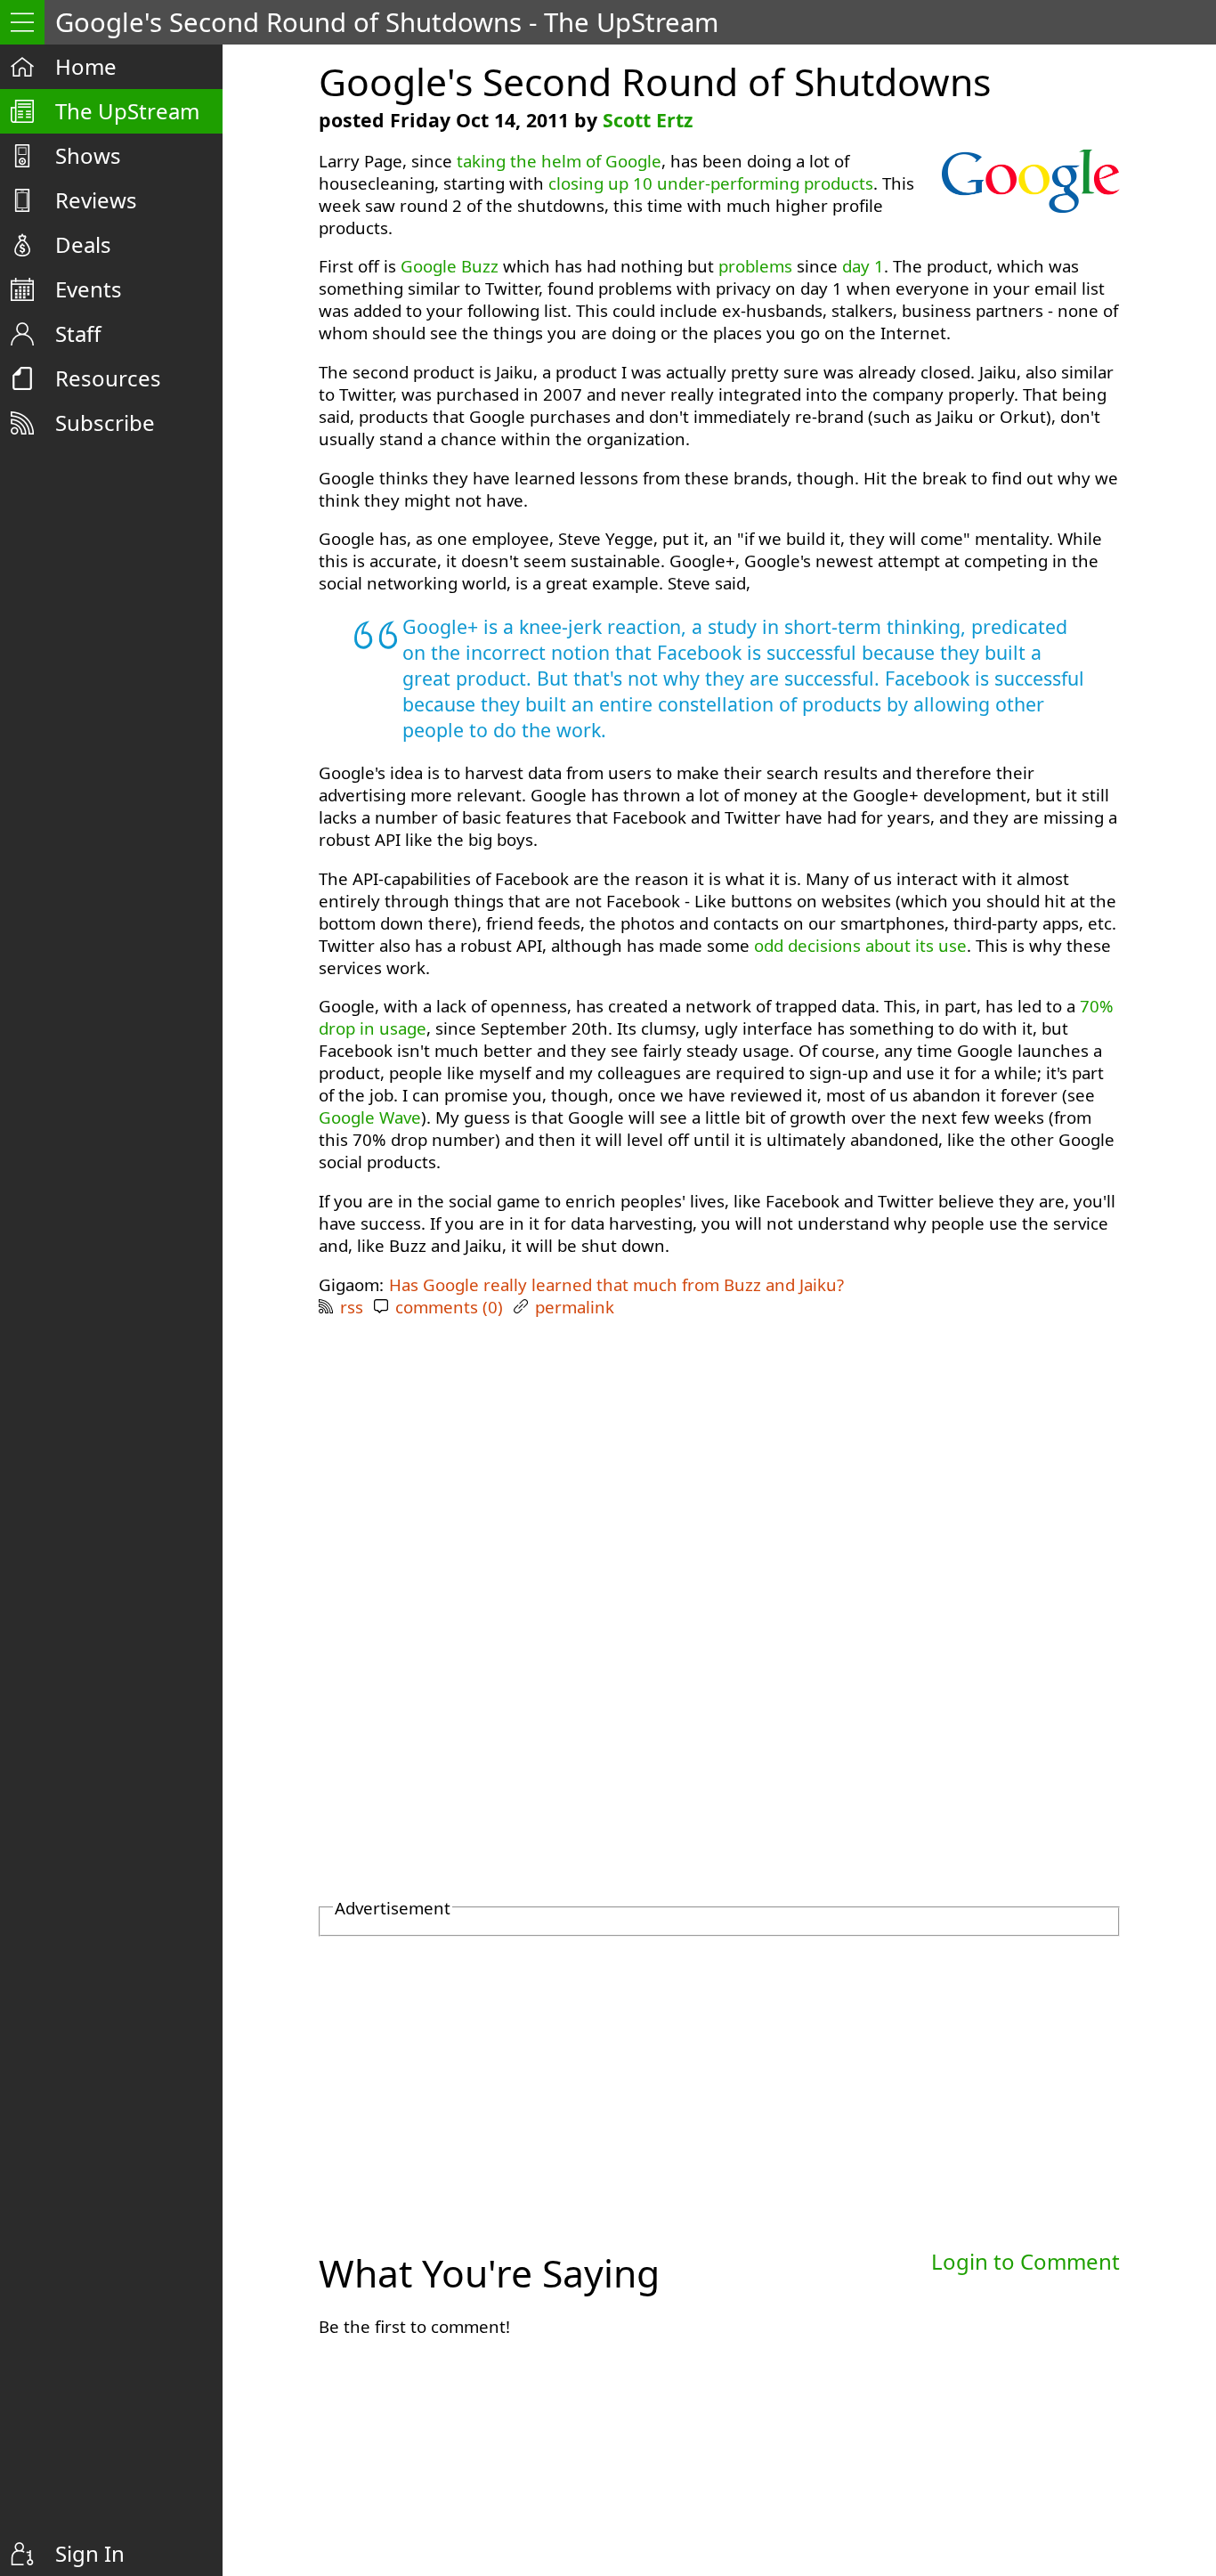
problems (755, 266)
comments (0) (449, 1307)
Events (89, 289)
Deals (83, 244)
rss (352, 1307)
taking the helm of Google (559, 161)
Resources (108, 378)
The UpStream (127, 111)
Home (86, 66)
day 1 (863, 266)
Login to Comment (1025, 2261)
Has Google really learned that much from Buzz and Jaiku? (616, 1284)
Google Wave (370, 1117)
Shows (88, 155)
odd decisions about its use (860, 945)
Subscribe (105, 423)
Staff (78, 333)
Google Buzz (450, 266)
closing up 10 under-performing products (711, 183)
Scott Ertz (648, 120)
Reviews (96, 200)
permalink (575, 1307)
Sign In (90, 2553)
